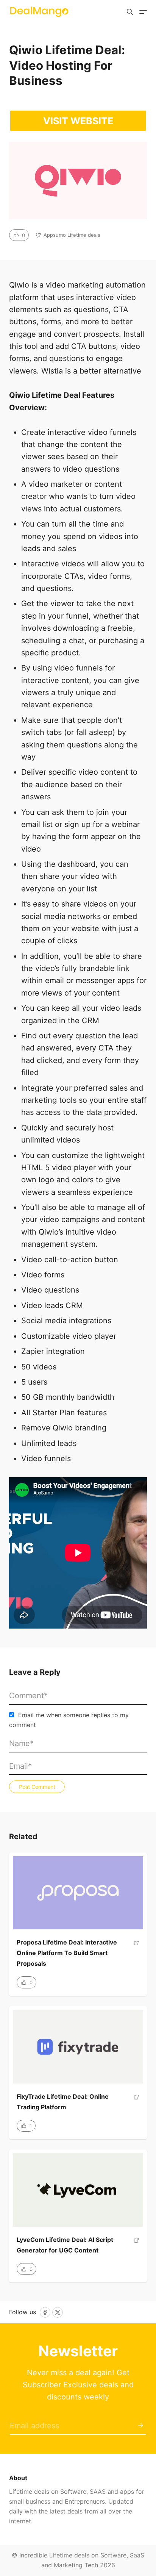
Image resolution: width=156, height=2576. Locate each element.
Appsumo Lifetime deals (72, 235)
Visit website (78, 121)
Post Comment (37, 1787)
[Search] (130, 12)
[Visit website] (136, 1956)
